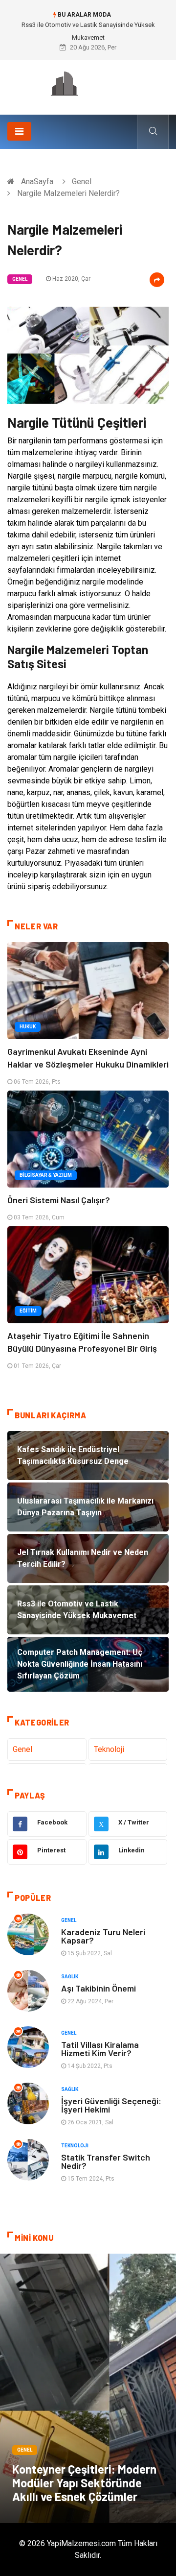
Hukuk (28, 1027)
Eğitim (28, 1311)
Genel (82, 182)
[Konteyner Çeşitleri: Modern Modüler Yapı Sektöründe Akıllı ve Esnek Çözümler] (88, 2388)
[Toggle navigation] (19, 131)
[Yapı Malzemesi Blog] (88, 84)
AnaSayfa (37, 182)
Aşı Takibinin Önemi (99, 1988)
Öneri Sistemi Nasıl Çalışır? (59, 1200)
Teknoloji (109, 1749)
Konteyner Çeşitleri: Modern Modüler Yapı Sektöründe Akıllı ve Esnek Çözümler (84, 2483)
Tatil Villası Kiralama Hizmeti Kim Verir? (100, 2049)
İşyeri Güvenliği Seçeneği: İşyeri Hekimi (111, 2105)
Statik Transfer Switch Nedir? (106, 2161)
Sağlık (70, 1977)
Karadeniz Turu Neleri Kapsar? (103, 1936)
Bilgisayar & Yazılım (46, 1175)
